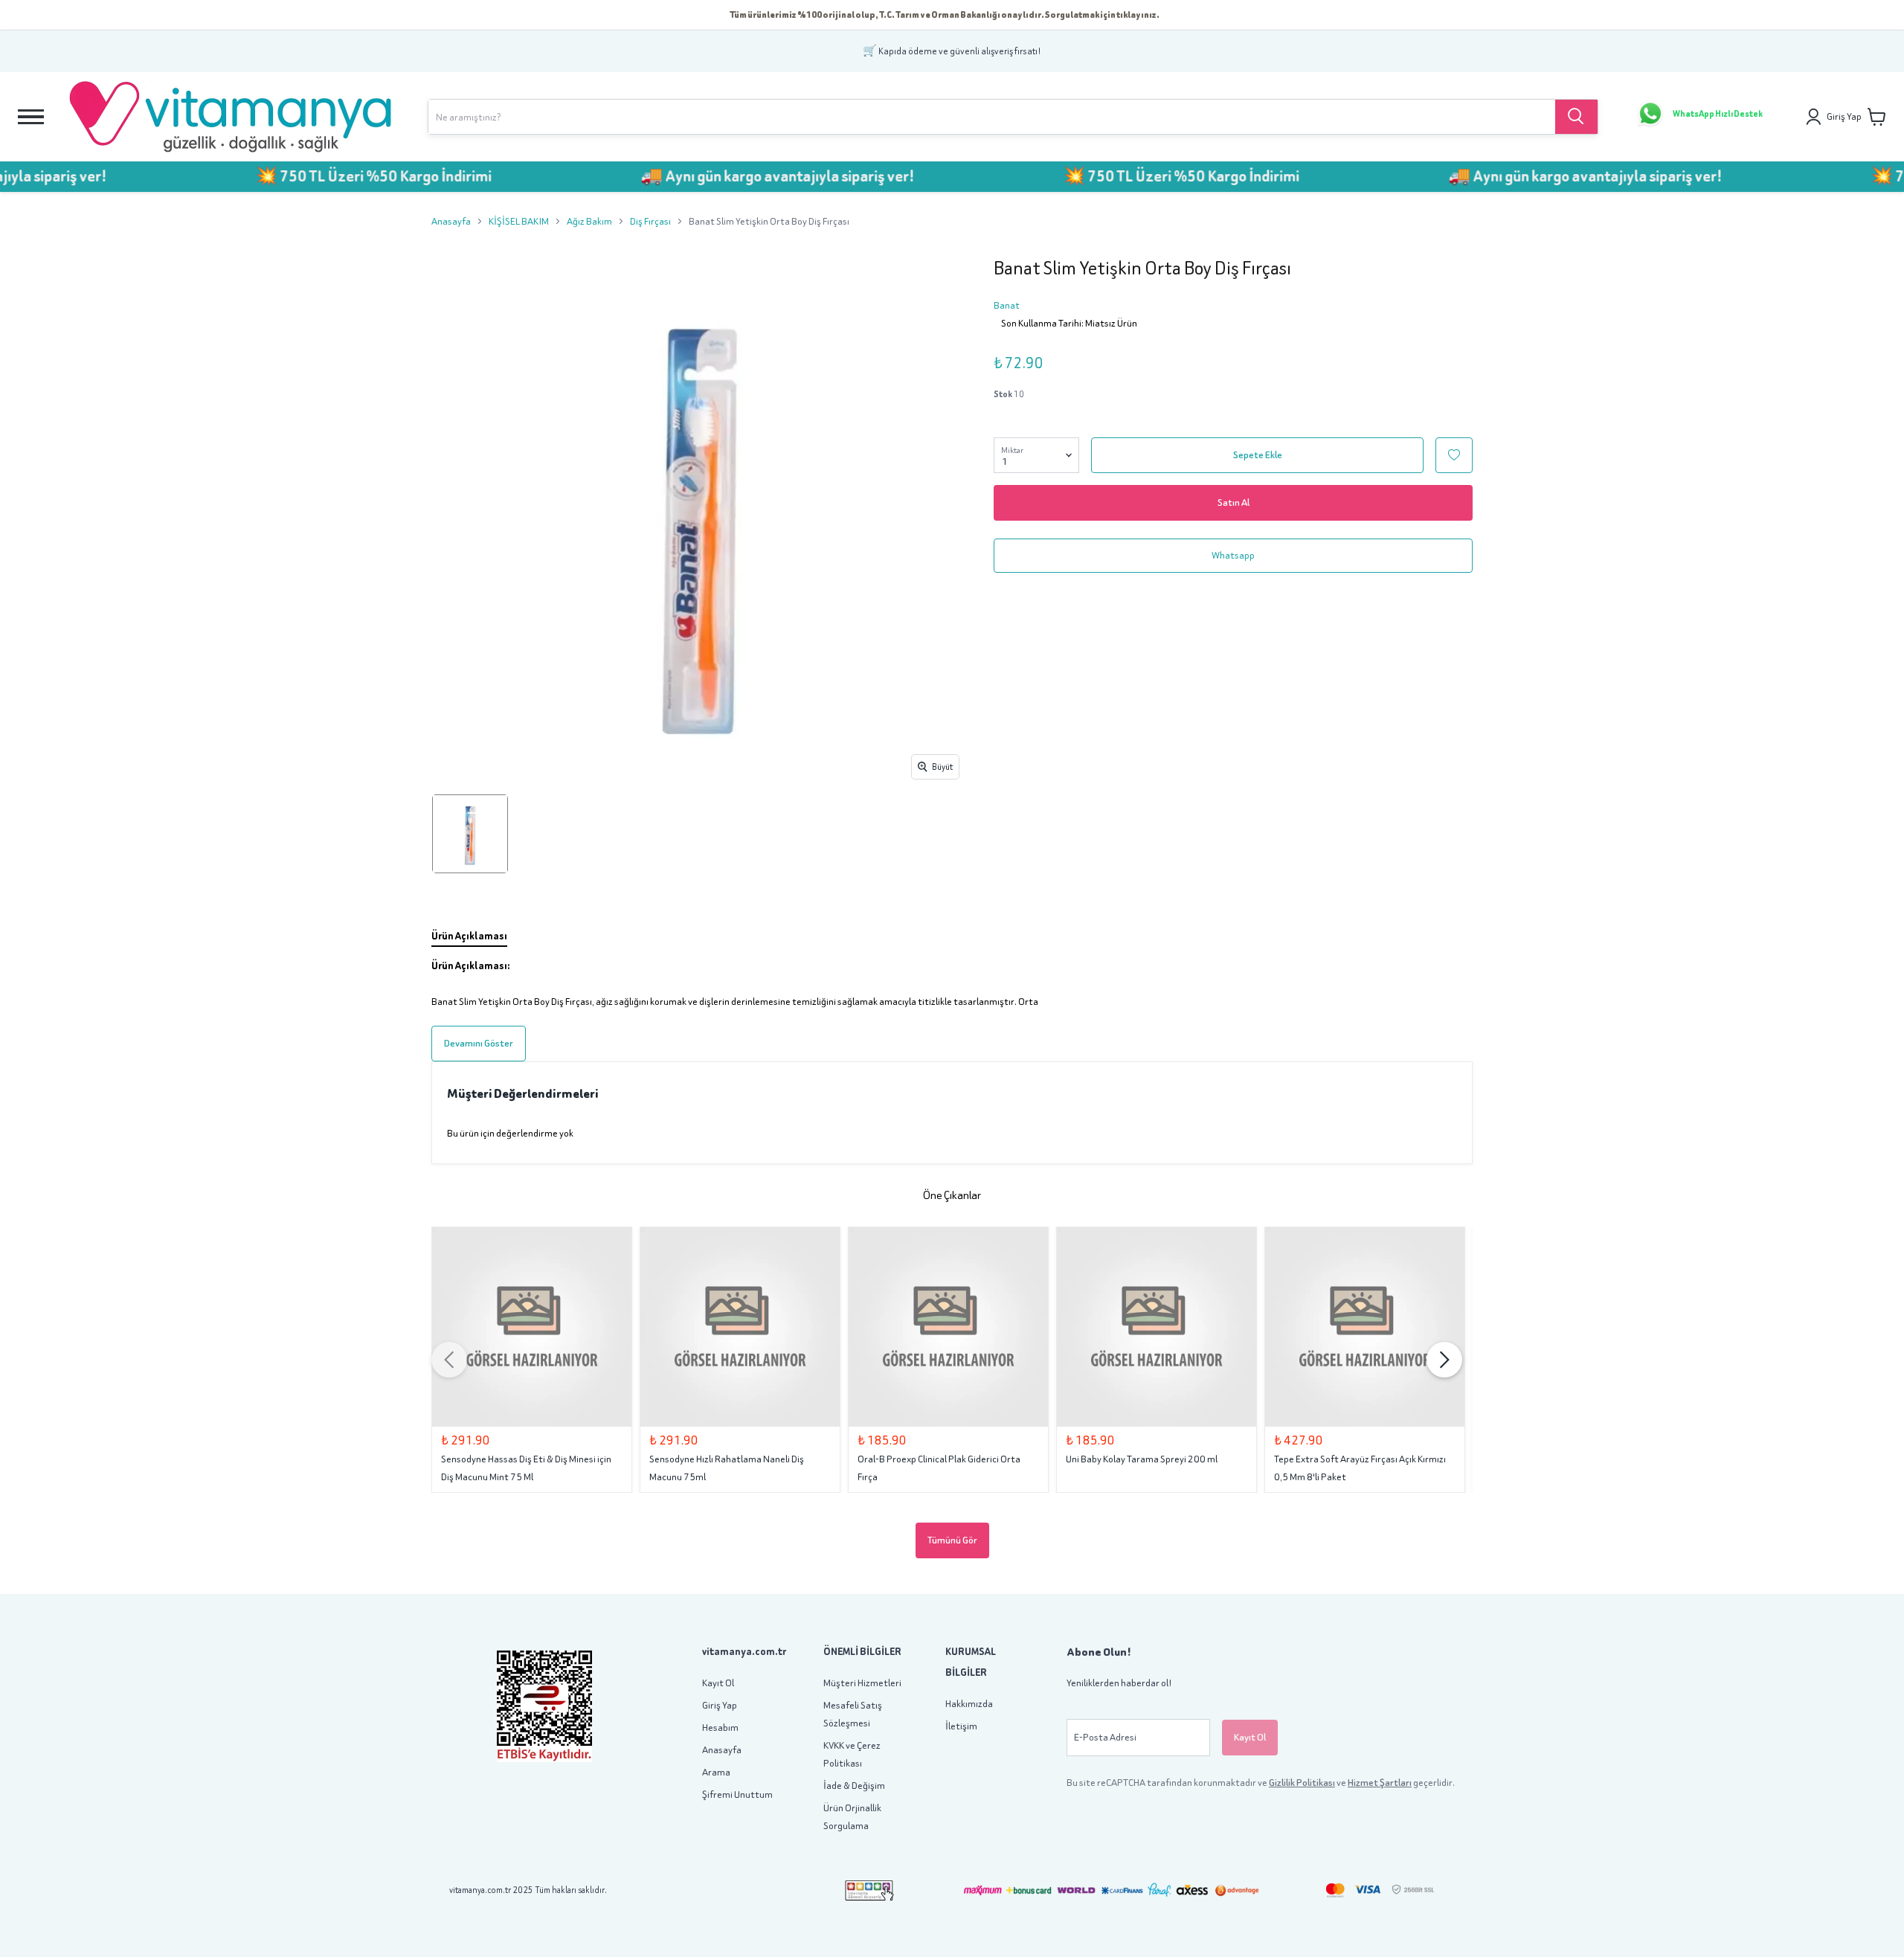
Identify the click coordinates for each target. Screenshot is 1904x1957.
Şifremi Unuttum (737, 1794)
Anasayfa (451, 221)
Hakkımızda (969, 1704)
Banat (1007, 305)
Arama (716, 1772)
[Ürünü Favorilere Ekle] (1454, 455)
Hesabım (720, 1728)
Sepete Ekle (1258, 455)
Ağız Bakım (589, 221)
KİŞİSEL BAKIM (519, 221)
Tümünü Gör (952, 1540)
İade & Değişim (854, 1786)
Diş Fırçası (650, 221)
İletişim (961, 1726)
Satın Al (1234, 502)
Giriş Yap (720, 1705)
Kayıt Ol (718, 1683)
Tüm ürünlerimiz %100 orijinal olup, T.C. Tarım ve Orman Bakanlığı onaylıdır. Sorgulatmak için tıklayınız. (945, 15)
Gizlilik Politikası (1302, 1783)
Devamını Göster (479, 1043)
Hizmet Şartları (1380, 1783)
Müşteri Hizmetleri (862, 1683)
